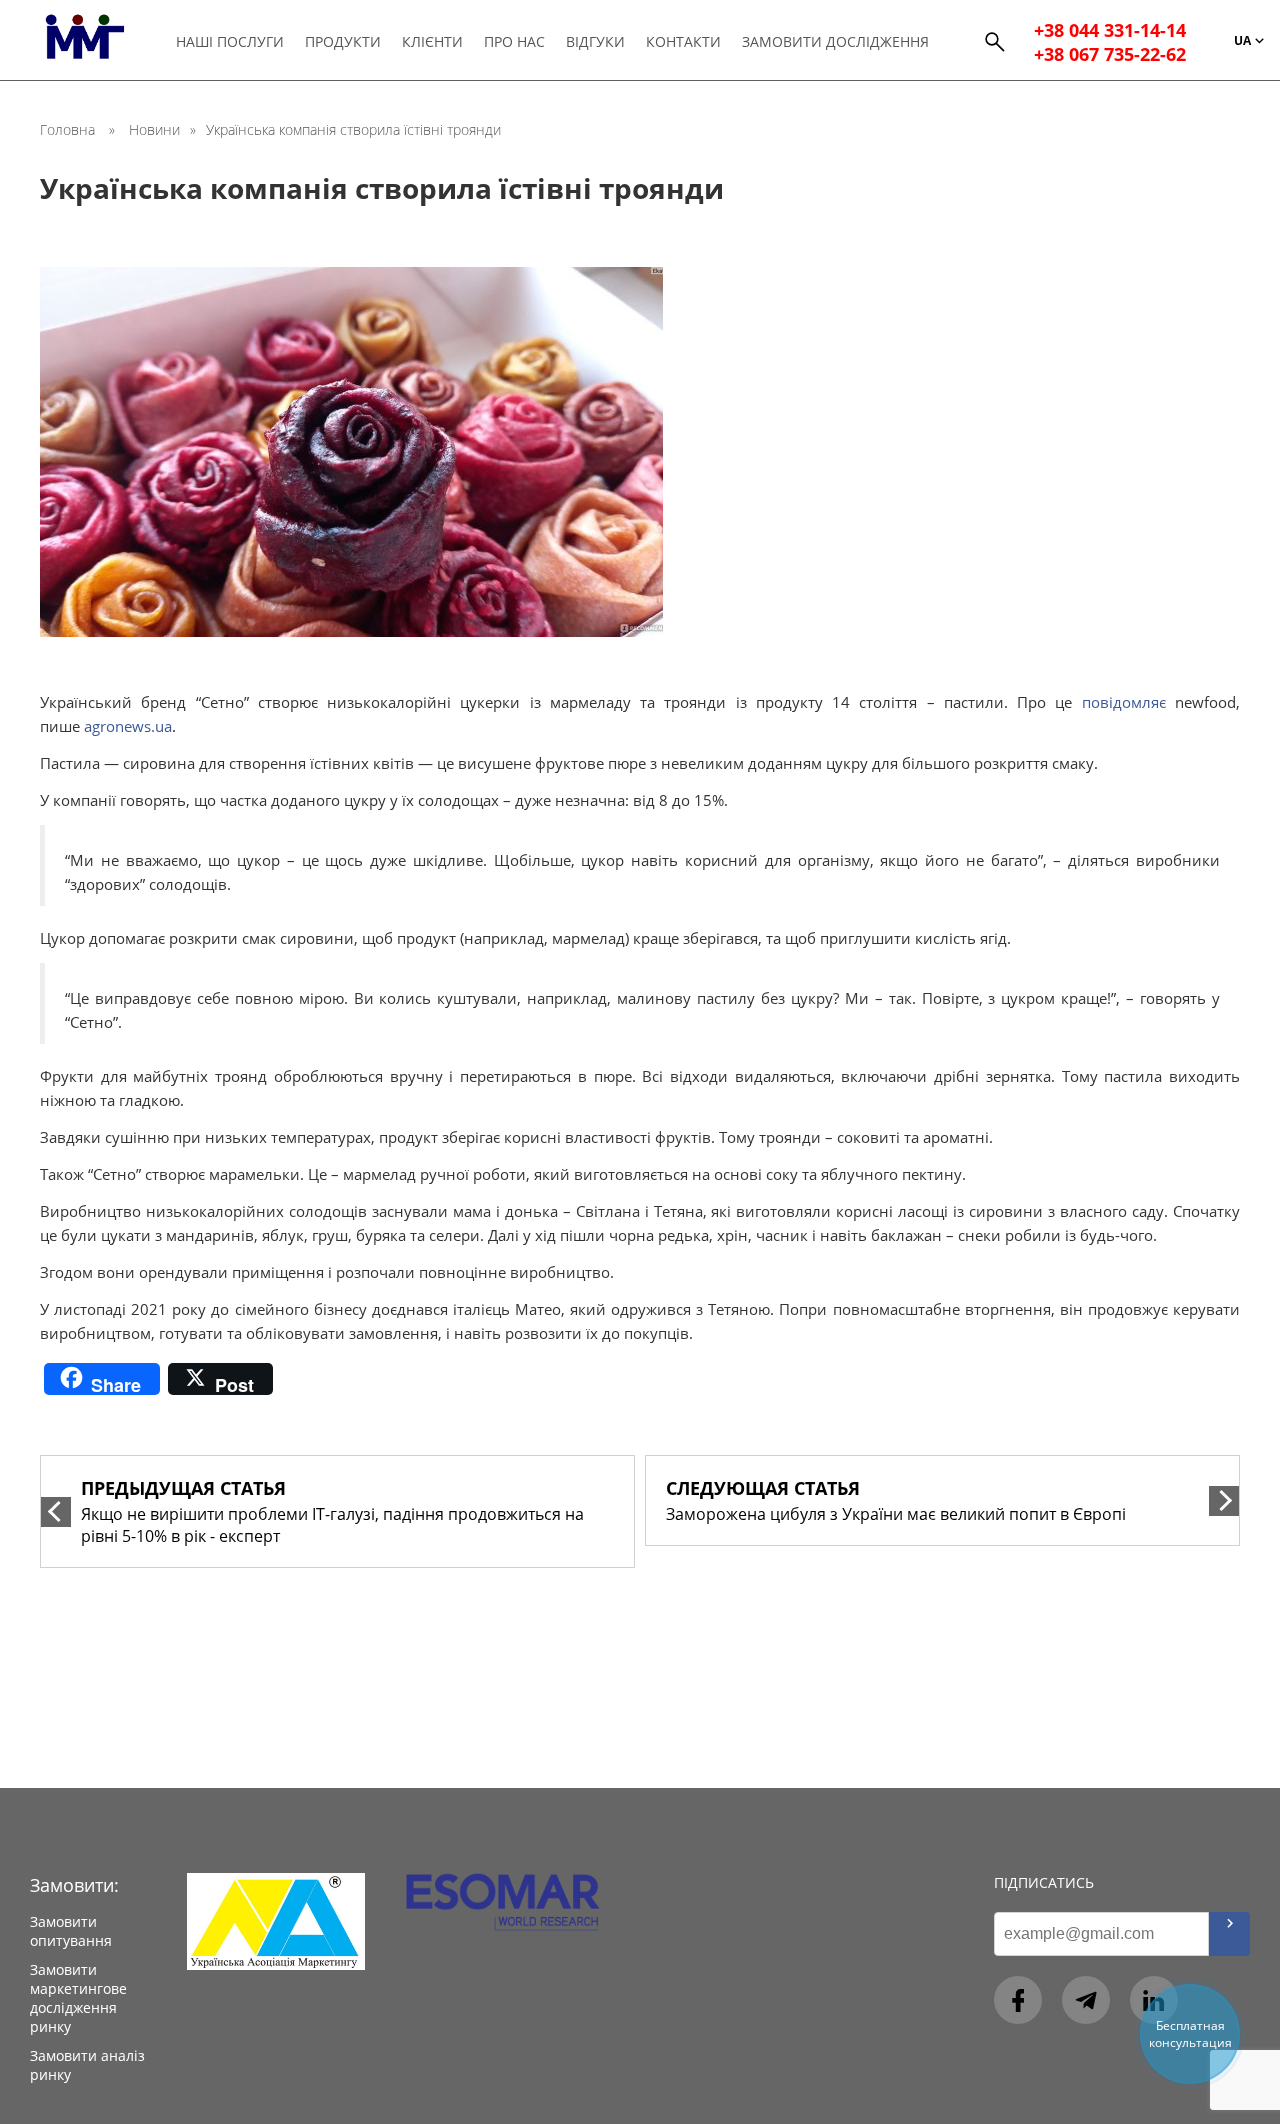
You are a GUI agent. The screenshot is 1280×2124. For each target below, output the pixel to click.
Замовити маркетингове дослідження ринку (78, 1998)
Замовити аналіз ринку (87, 2065)
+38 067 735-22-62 (1110, 54)
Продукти (343, 41)
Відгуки (595, 41)
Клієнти (432, 41)
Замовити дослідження (835, 41)
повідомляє (1124, 702)
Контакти (683, 41)
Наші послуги (230, 41)
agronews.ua (128, 726)
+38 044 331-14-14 (1110, 30)
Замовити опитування (71, 1931)
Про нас (514, 41)
